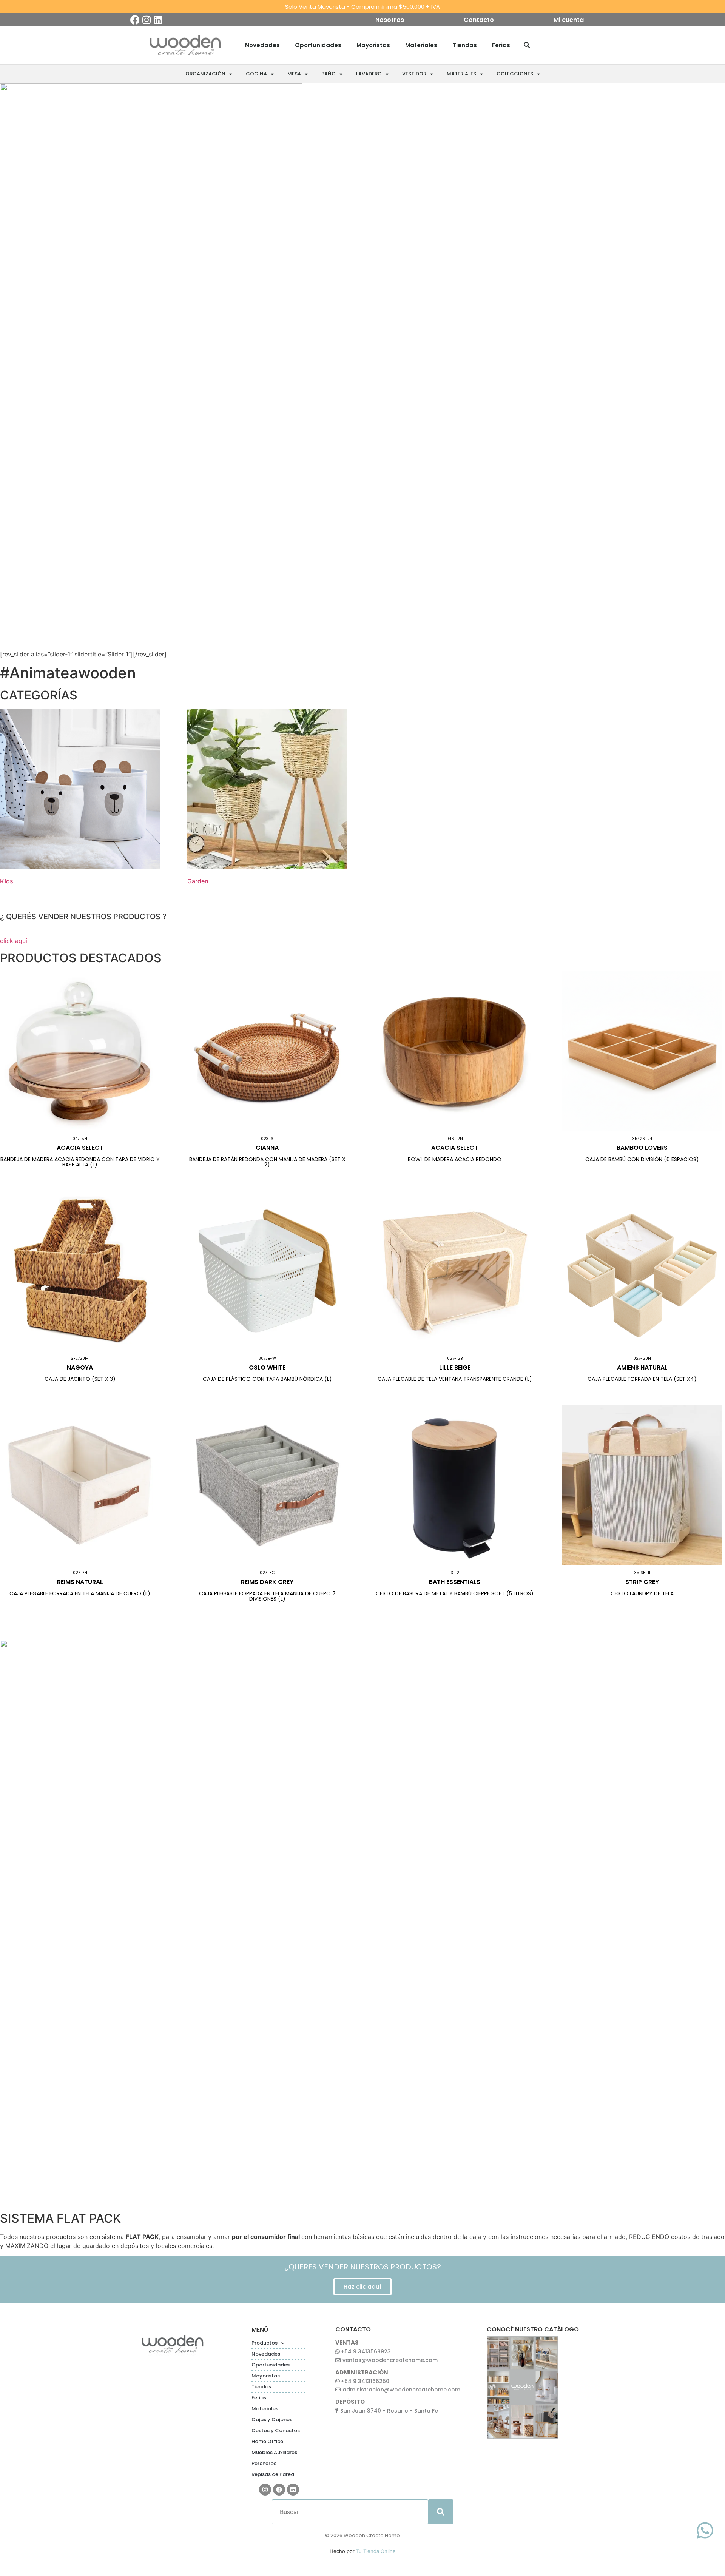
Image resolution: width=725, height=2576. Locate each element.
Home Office (267, 2441)
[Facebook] (135, 20)
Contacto (479, 20)
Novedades (262, 45)
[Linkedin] (158, 20)
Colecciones (515, 74)
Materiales (421, 45)
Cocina (256, 74)
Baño (329, 74)
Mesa (294, 74)
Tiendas (465, 45)
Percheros (264, 2463)
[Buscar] (527, 45)
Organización (205, 74)
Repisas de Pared (273, 2474)
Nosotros (390, 20)
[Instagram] (146, 20)
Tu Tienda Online (376, 2551)
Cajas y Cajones (272, 2420)
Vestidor (414, 74)
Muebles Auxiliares (274, 2452)
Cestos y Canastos (276, 2430)
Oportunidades (318, 45)
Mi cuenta (569, 20)
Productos (265, 2343)
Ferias (501, 45)
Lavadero (369, 74)
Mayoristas (373, 45)
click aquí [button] (14, 941)
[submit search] (441, 2512)
